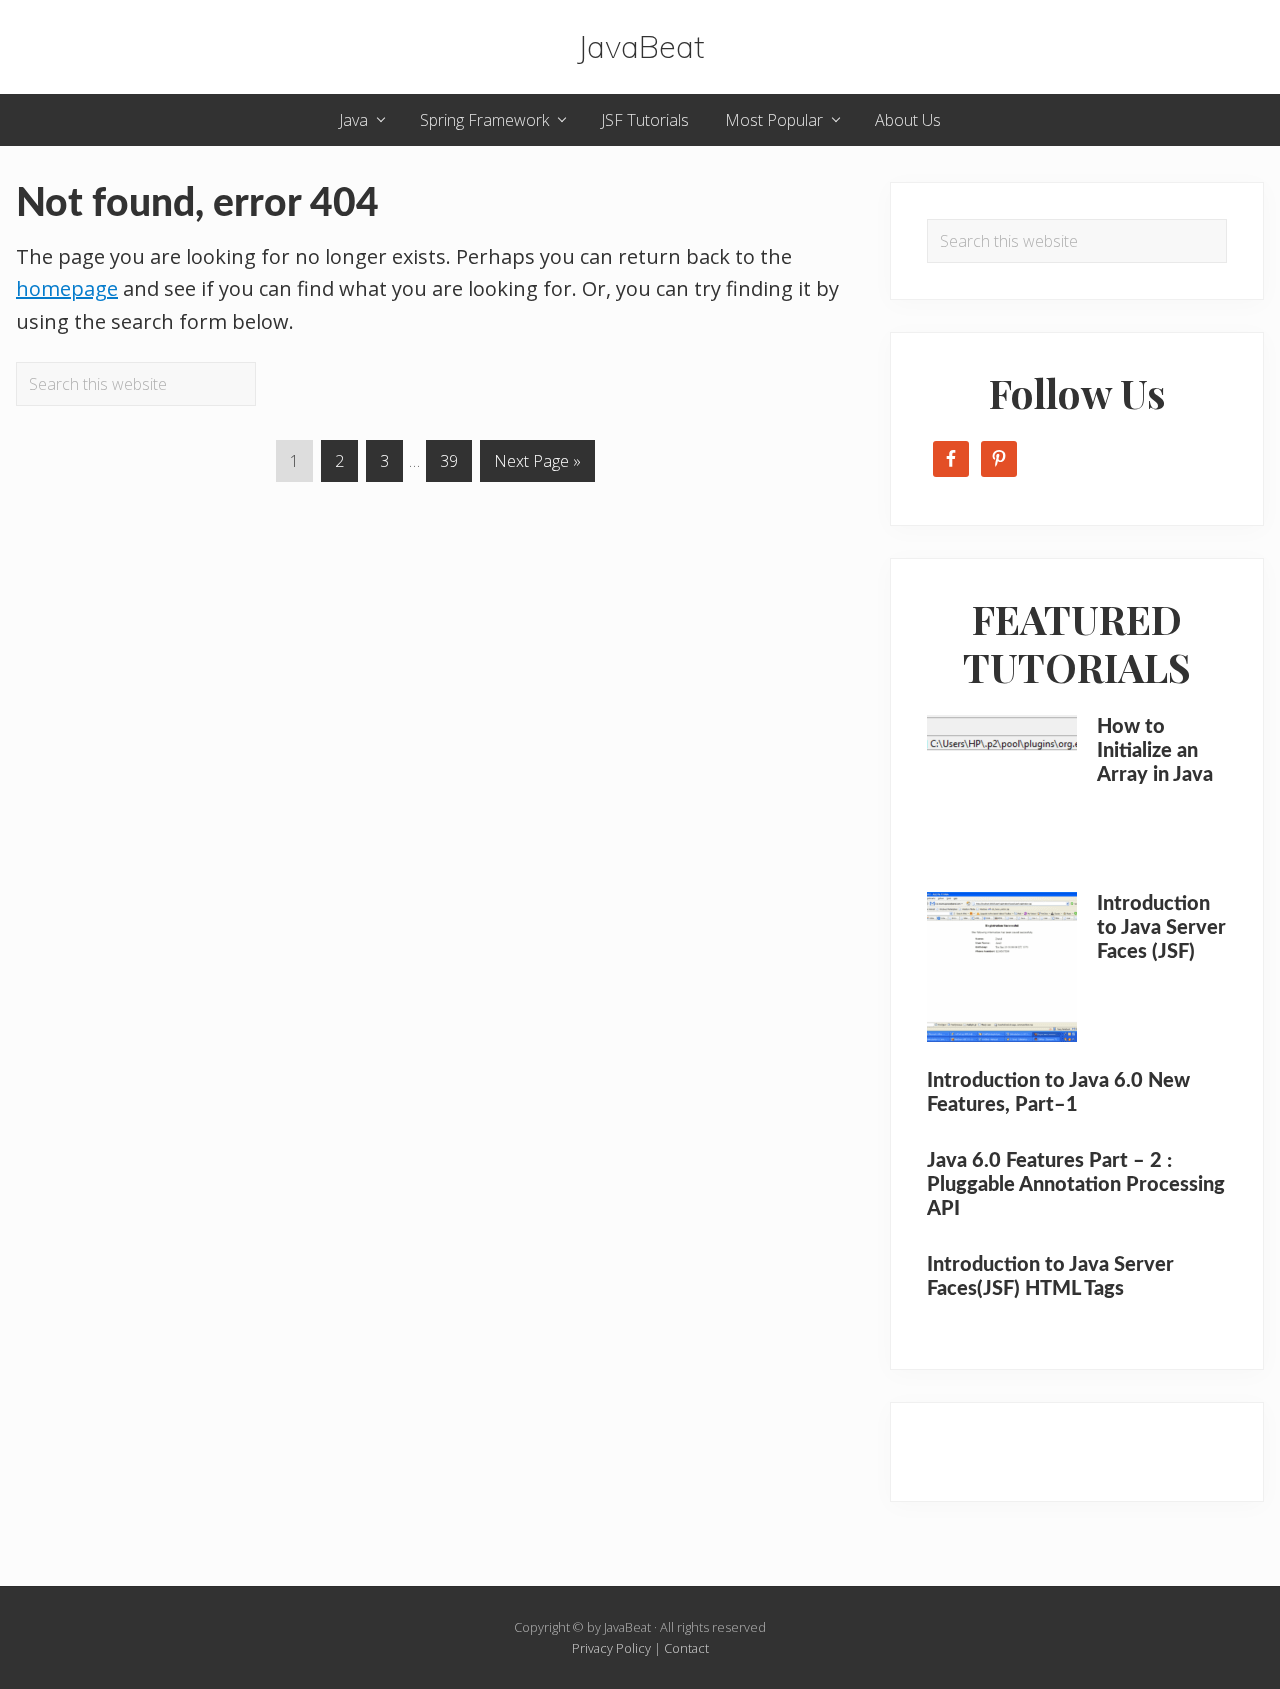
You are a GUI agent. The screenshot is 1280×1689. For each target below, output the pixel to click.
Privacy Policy (611, 1648)
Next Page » (537, 465)
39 (455, 460)
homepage (67, 288)
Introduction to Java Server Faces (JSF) (1161, 928)
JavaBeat (640, 47)
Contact (686, 1648)
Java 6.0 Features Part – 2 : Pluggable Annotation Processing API (1076, 1185)
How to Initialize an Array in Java (1155, 751)
